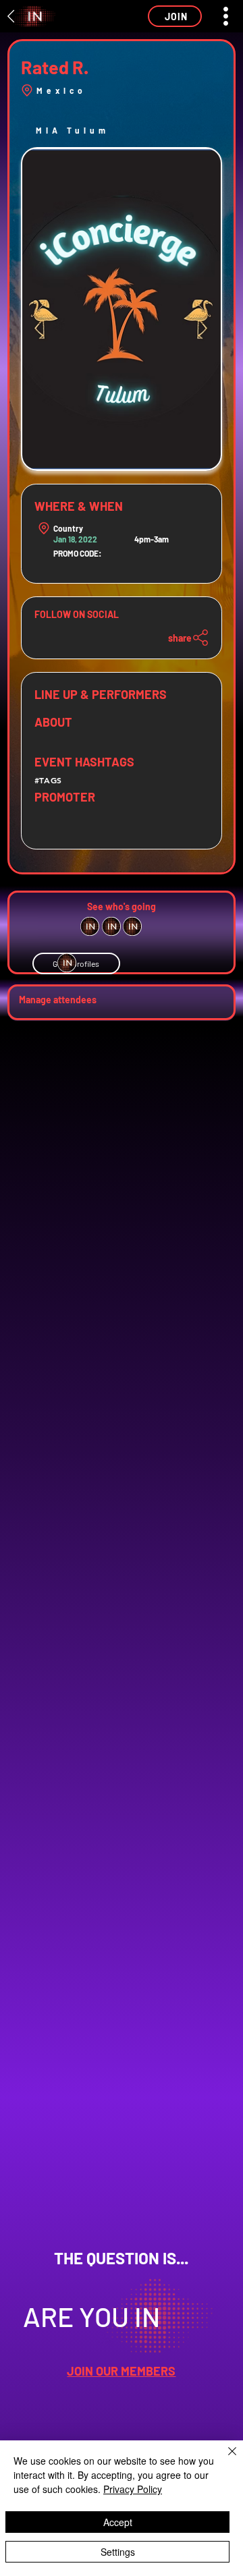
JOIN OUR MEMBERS (121, 2371)
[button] (175, 16)
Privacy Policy (133, 2489)
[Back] (11, 16)
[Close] (224, 2459)
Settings (118, 2552)
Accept (118, 2522)
